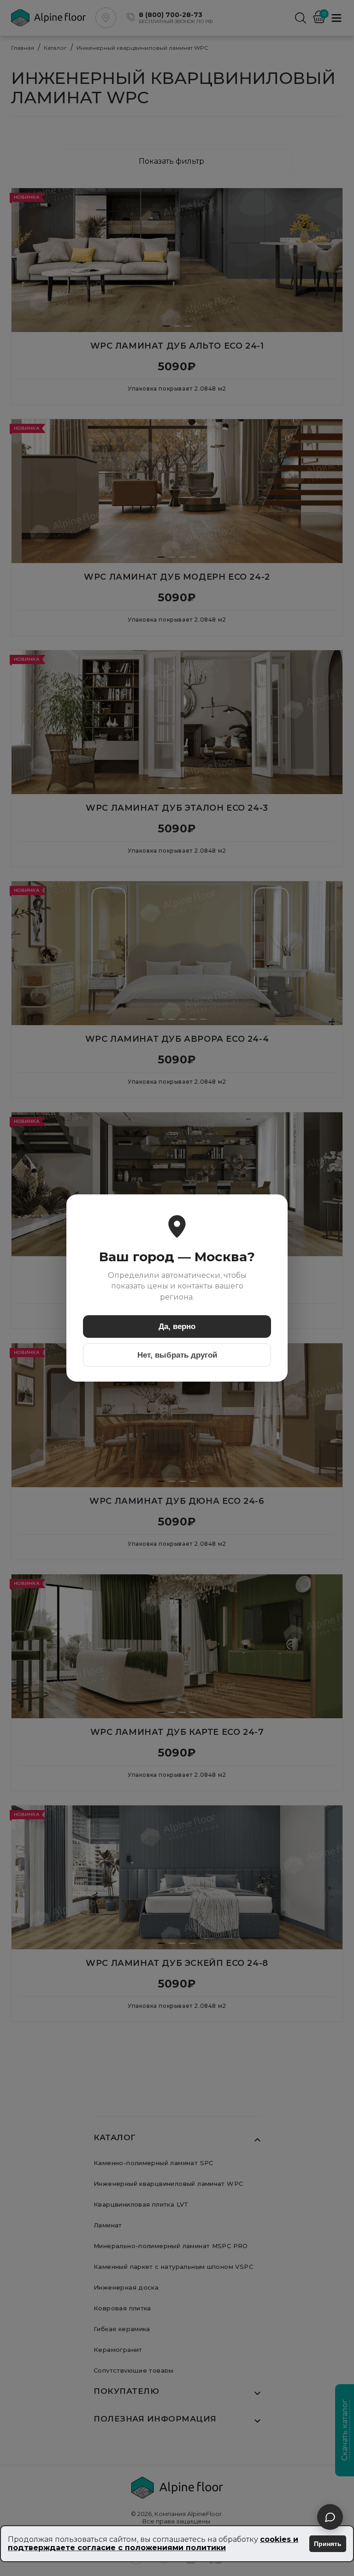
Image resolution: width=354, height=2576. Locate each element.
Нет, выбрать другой (177, 1355)
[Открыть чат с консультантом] (330, 2517)
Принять (328, 2544)
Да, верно (177, 1327)
